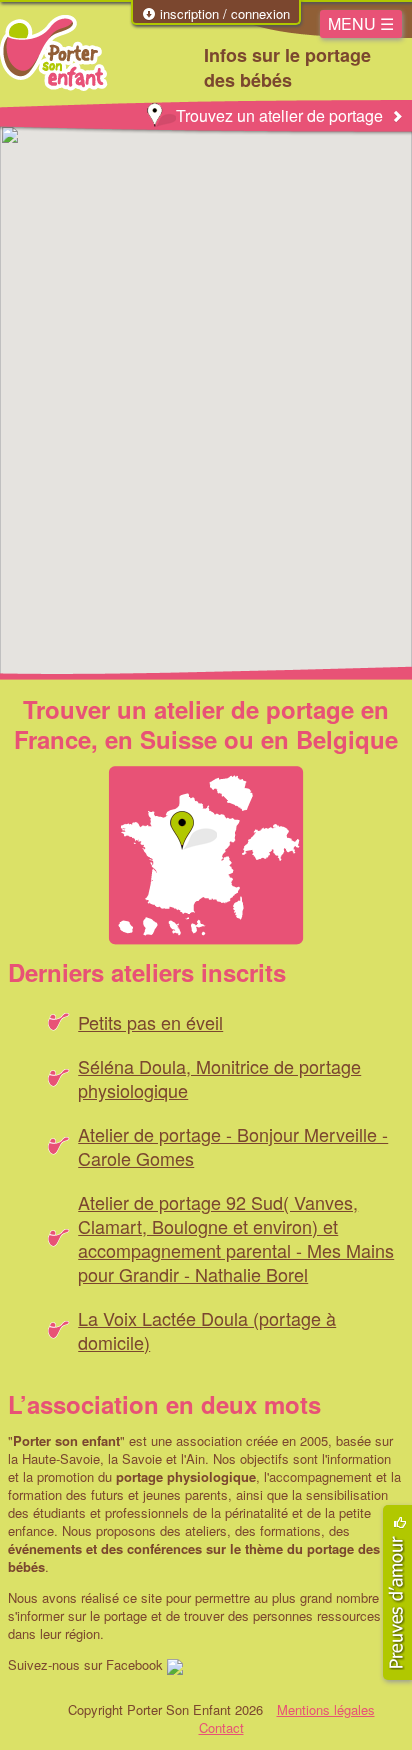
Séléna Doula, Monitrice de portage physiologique (219, 1078)
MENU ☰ (361, 23)
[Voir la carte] (206, 855)
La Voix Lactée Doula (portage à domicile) (207, 1330)
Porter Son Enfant (54, 53)
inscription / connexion (223, 14)
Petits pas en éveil (150, 1022)
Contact (221, 1727)
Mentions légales (326, 1709)
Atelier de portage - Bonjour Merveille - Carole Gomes (233, 1146)
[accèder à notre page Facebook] (175, 1664)
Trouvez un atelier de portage (279, 115)
